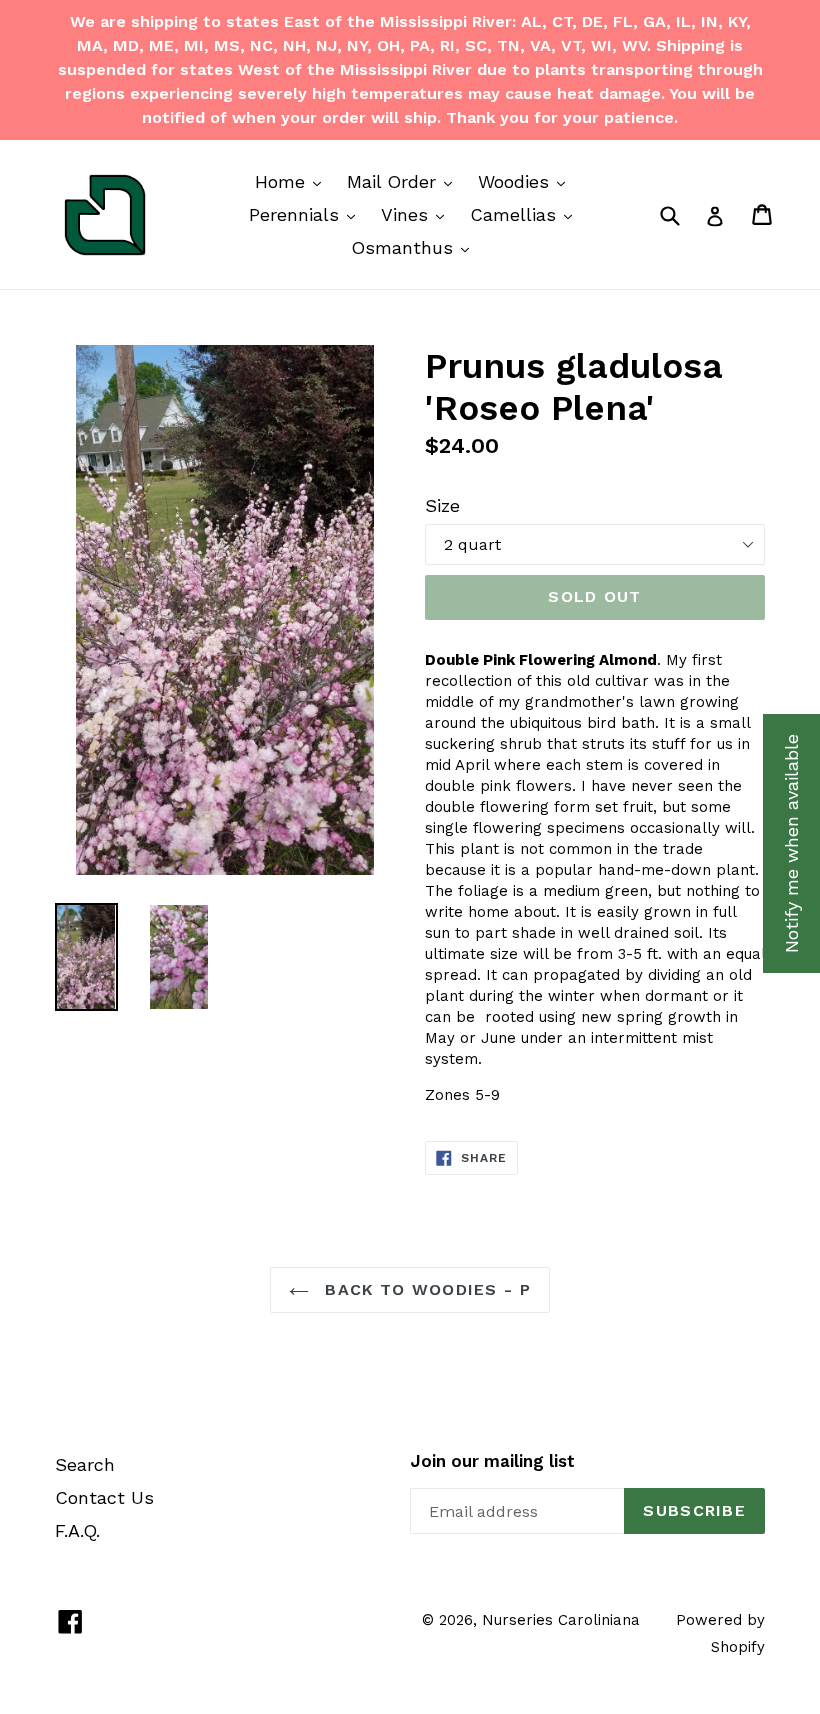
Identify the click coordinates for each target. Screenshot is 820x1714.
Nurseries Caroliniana (561, 1620)
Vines (417, 214)
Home (293, 181)
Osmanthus (415, 247)
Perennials (307, 214)
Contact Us (104, 1497)
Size (442, 505)
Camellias (526, 214)
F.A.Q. (77, 1530)
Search (85, 1464)
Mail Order (404, 181)
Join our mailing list (492, 1461)
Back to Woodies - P (425, 1289)
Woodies (526, 181)
